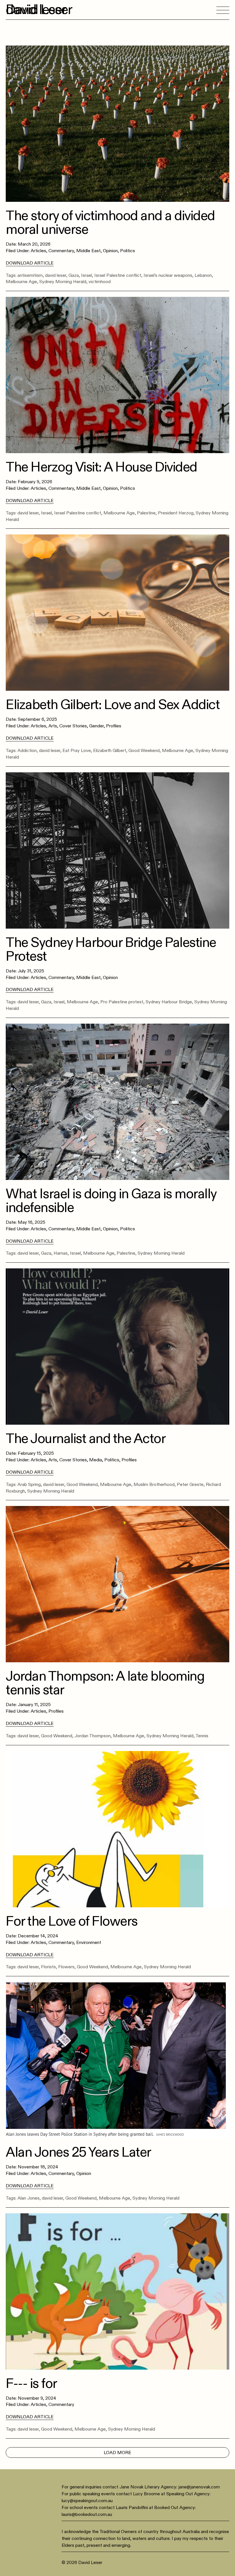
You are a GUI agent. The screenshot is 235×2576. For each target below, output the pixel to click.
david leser (56, 275)
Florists (48, 1967)
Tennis (202, 1736)
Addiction (27, 751)
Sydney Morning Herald (63, 282)
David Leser (39, 10)
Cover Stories (73, 726)
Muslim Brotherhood (154, 1485)
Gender (96, 726)
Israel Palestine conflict (118, 275)
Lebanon (203, 275)
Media (96, 1460)
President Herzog (176, 513)
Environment (89, 1943)
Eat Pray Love (77, 751)
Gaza (74, 275)
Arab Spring (29, 1485)
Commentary (61, 251)
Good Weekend (144, 751)
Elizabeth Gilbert (110, 751)
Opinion (110, 251)
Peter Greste (190, 1485)
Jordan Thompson (93, 1736)
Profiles (114, 726)
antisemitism (30, 275)
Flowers (66, 1967)
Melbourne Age (21, 282)
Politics (128, 251)
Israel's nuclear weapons (168, 275)
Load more (117, 2453)
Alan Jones (29, 2198)
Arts (53, 726)
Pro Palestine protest (122, 1002)
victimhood (100, 282)
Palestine (146, 513)
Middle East (88, 251)
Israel (87, 275)
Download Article (30, 263)
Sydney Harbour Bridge (169, 1002)
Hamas (61, 1253)
